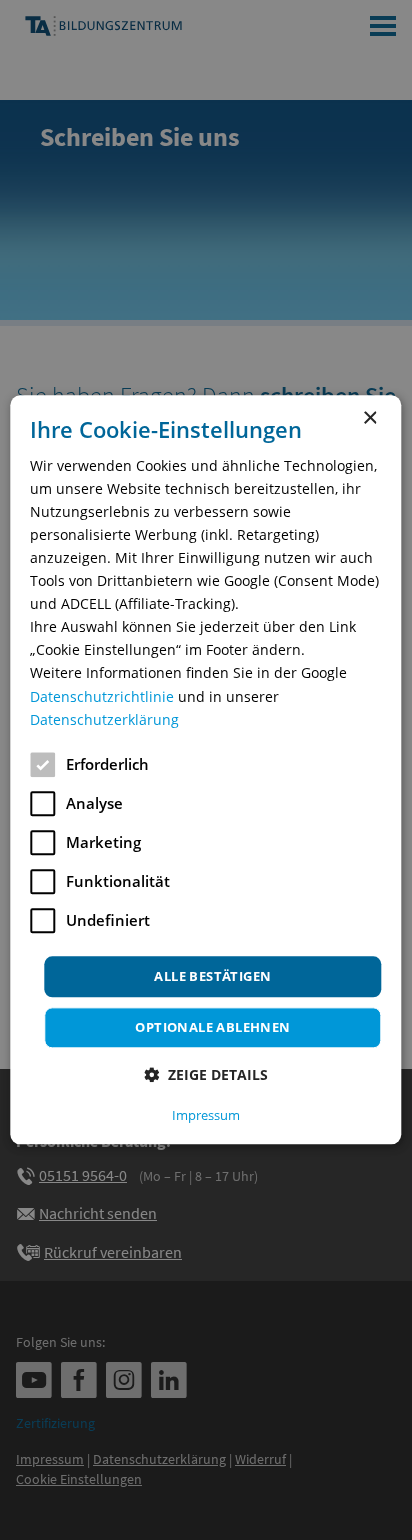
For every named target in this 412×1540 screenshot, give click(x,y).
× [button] (369, 418)
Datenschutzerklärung (104, 719)
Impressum (206, 1116)
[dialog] (205, 769)
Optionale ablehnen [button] (212, 1028)
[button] (206, 1075)
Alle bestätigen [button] (212, 976)
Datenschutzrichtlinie (102, 696)
